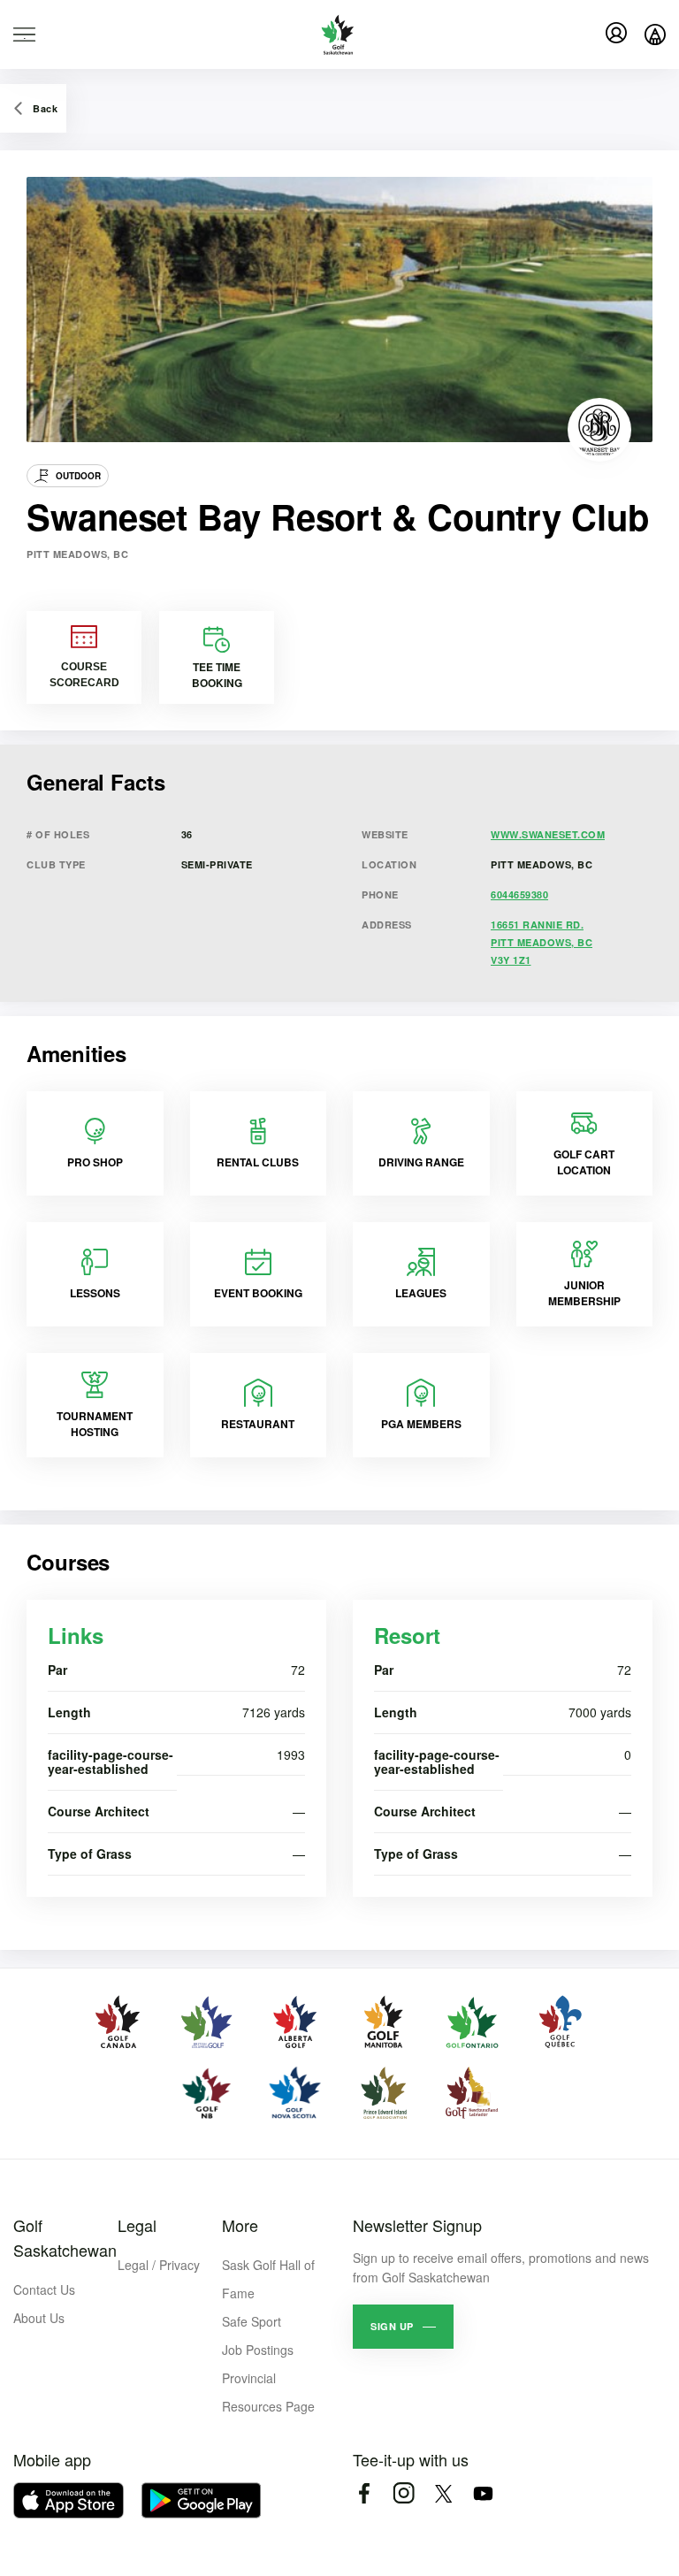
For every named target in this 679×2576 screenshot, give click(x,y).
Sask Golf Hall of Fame (268, 2279)
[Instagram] (404, 2493)
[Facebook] (364, 2493)
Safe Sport (252, 2321)
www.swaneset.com (548, 834)
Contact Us (44, 2289)
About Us (39, 2318)
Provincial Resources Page (268, 2392)
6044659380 (519, 894)
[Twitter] (443, 2493)
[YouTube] (483, 2493)
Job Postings (258, 2350)
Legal (137, 2225)
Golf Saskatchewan (65, 2237)
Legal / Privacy (159, 2265)
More (240, 2225)
